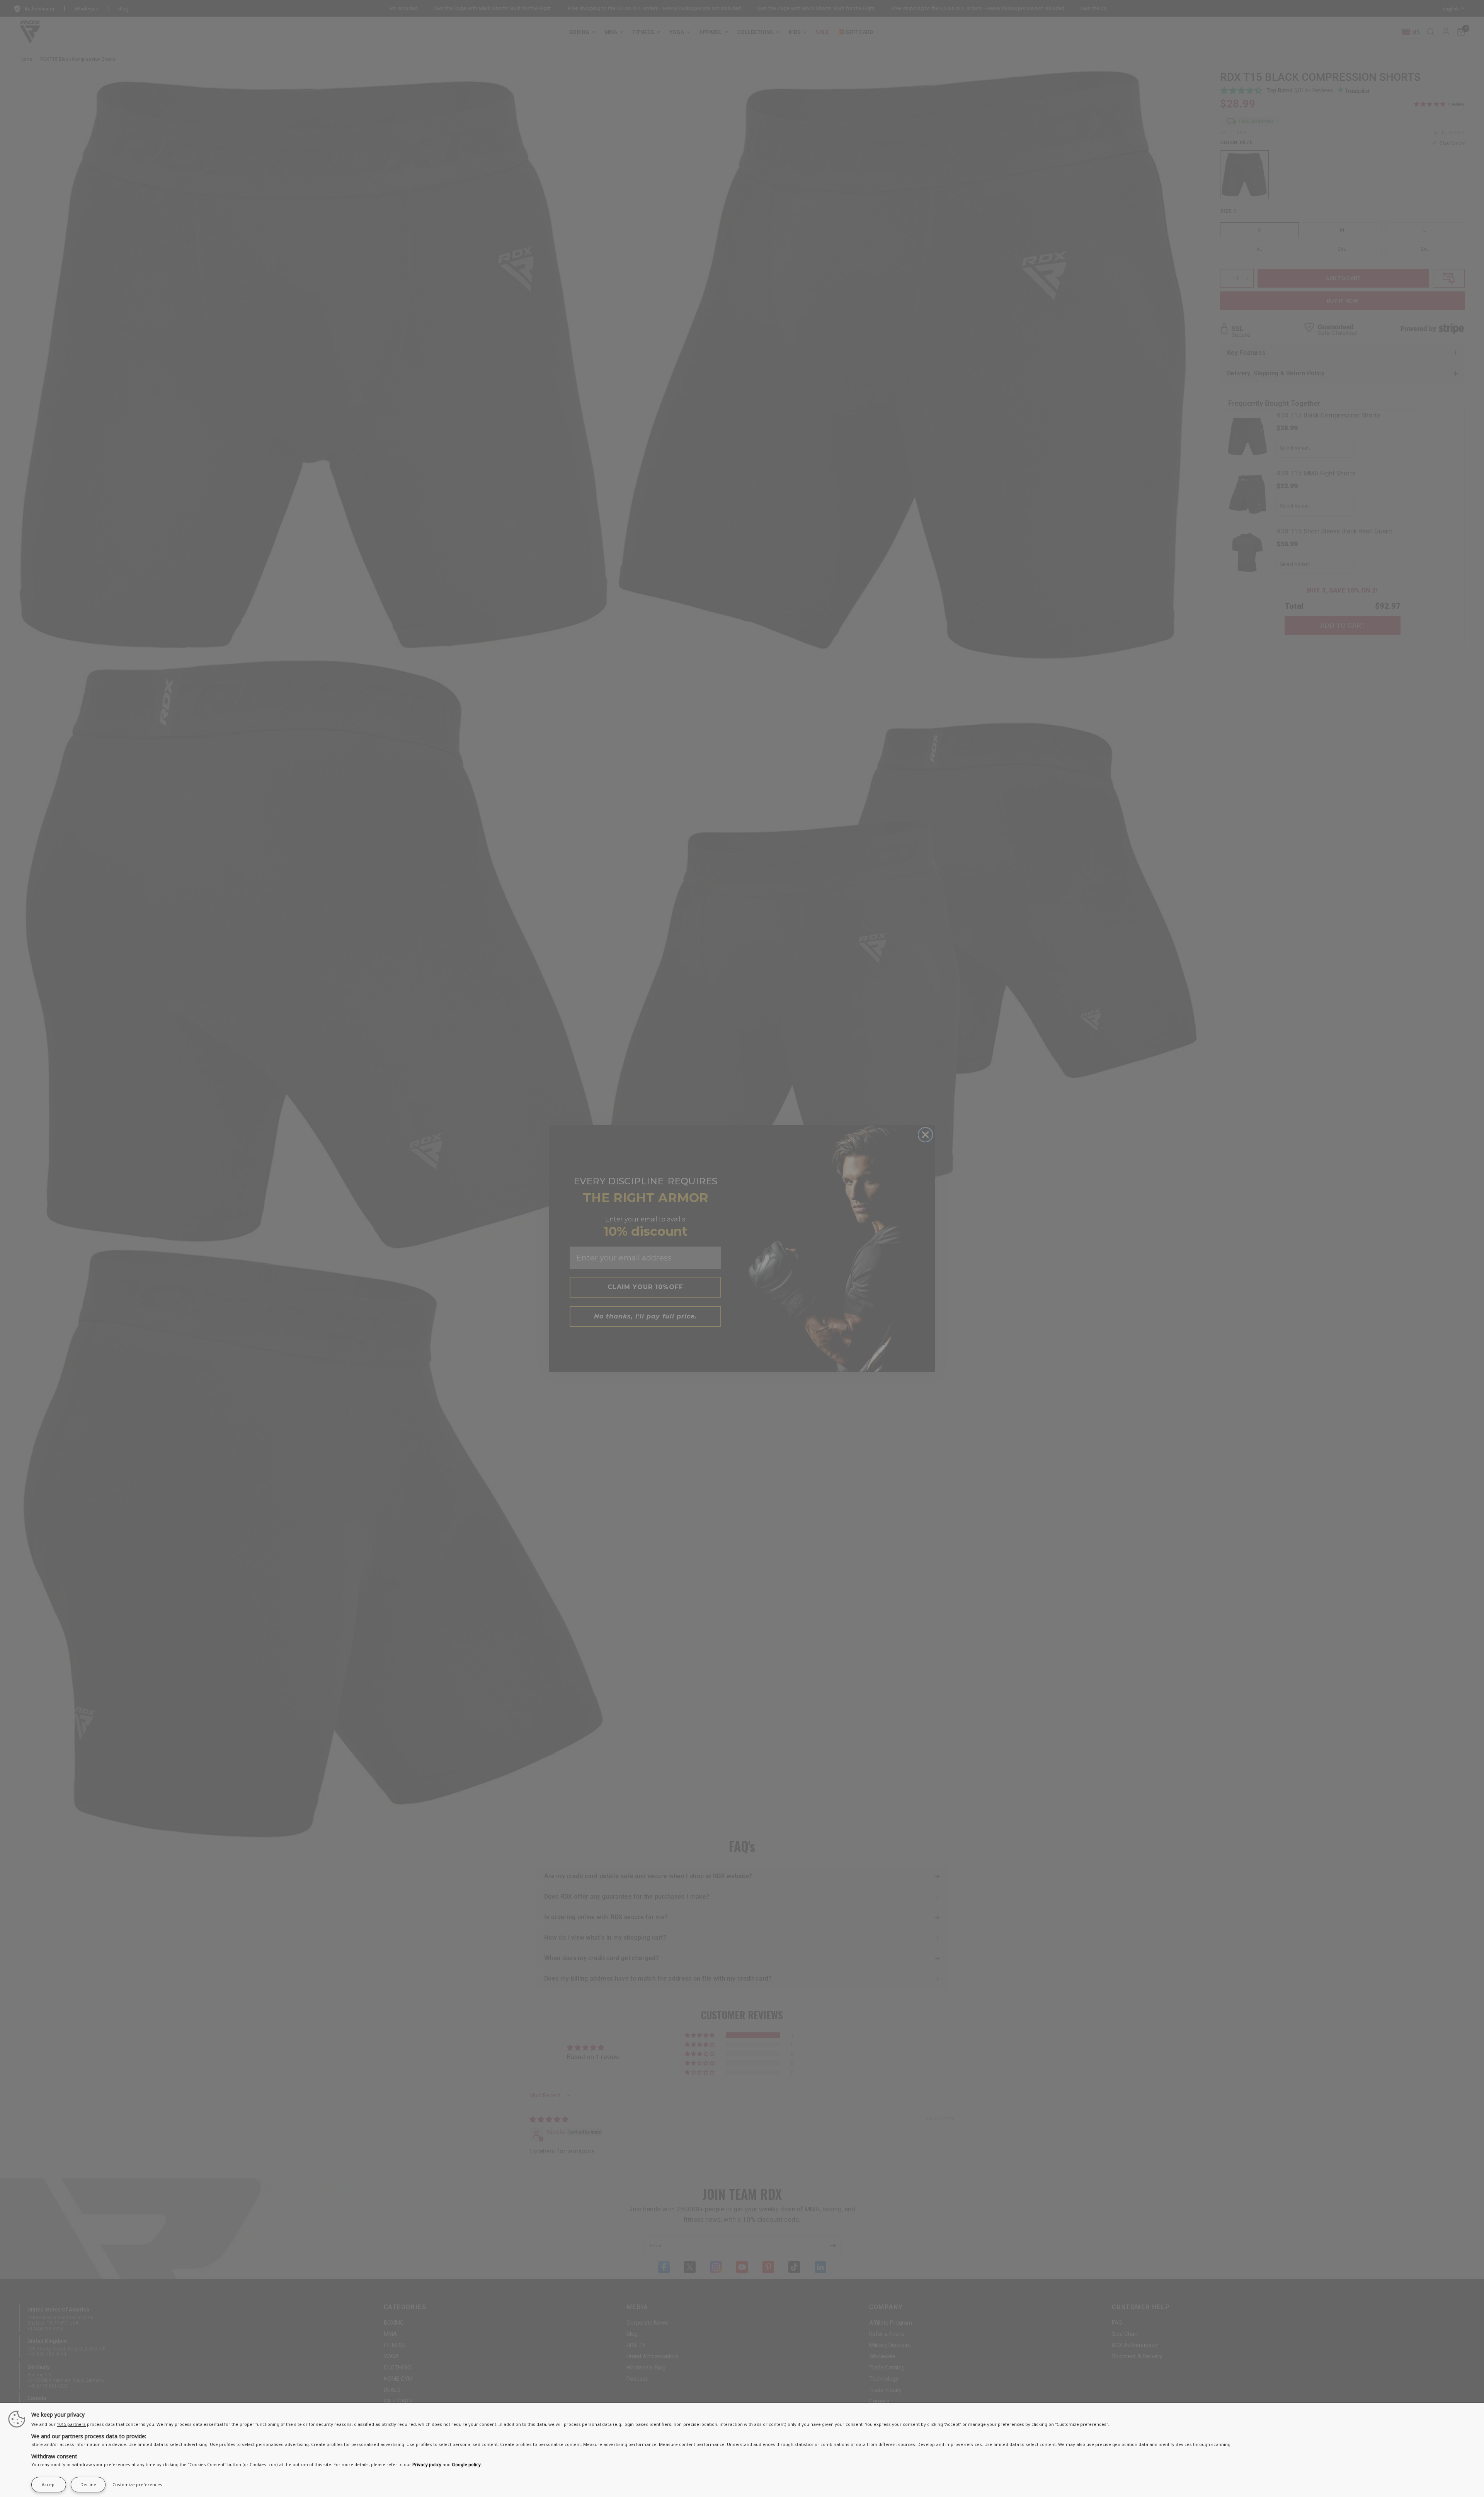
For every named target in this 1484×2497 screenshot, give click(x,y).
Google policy (466, 2464)
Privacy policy (427, 2464)
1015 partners (71, 2424)
